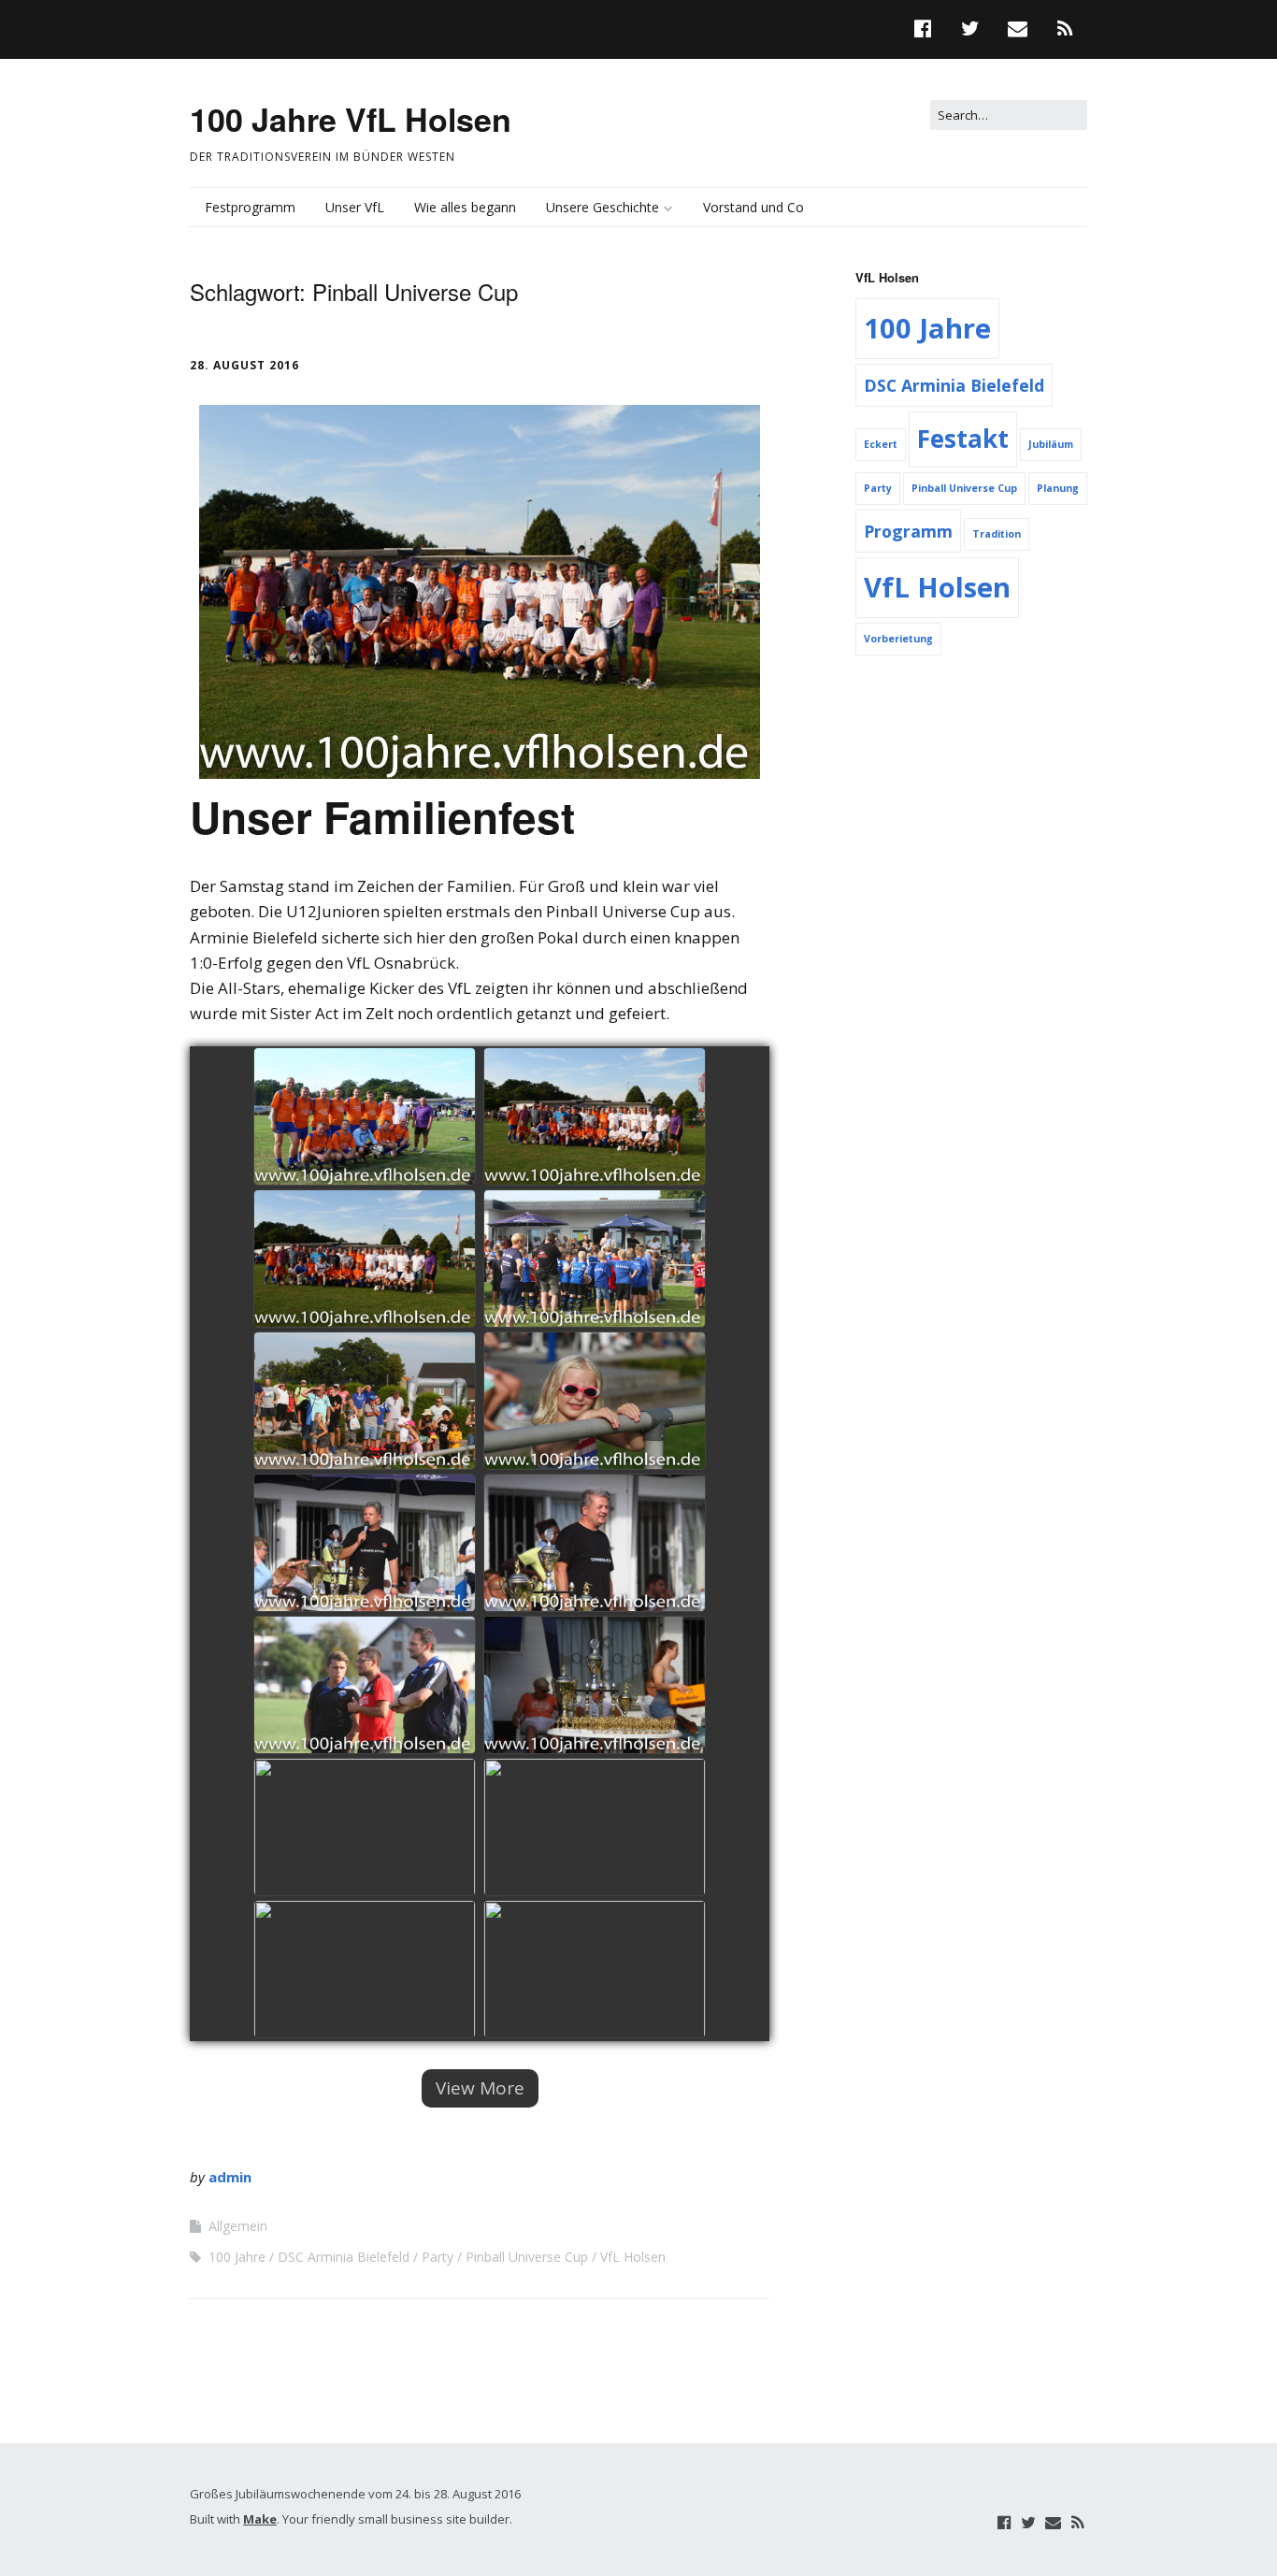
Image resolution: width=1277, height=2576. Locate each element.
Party (438, 2257)
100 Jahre (237, 2257)
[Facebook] (1005, 2522)
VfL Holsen (633, 2257)
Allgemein (238, 2226)
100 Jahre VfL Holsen (351, 119)
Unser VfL (355, 207)
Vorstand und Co (753, 207)
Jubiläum (1051, 444)
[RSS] (1077, 2522)
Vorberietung (898, 639)
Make (260, 2519)
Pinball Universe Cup (527, 2257)
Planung (1058, 488)
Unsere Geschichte (603, 207)
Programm (908, 531)
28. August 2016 (244, 365)
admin (230, 2177)
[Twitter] (1028, 2522)
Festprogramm (250, 207)
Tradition (997, 534)
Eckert (881, 444)
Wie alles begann (465, 207)
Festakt (963, 439)
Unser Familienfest (382, 816)
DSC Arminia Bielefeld (344, 2257)
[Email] (1053, 2522)
